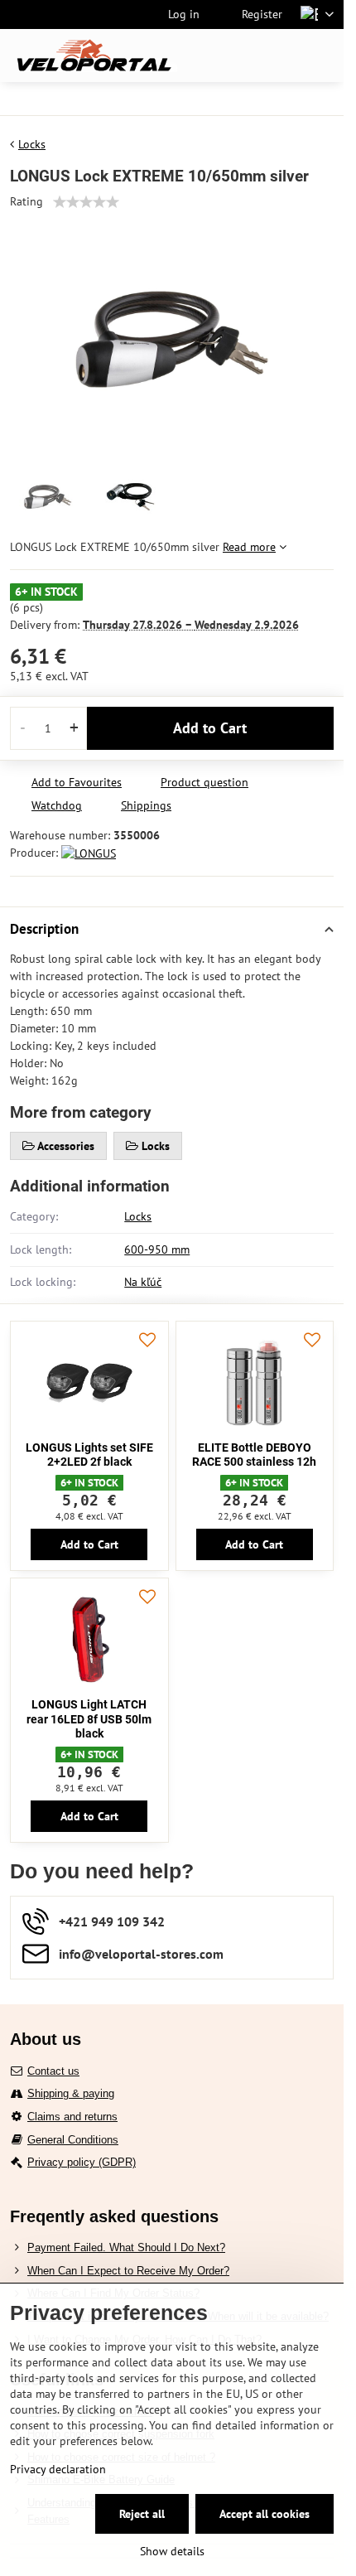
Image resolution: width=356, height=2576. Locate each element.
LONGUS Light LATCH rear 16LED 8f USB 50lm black (89, 1719)
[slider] (86, 202)
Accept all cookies (265, 2514)
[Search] (244, 56)
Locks (138, 1216)
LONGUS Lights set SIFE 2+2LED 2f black (89, 1455)
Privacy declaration (58, 2469)
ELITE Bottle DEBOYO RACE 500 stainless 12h (254, 1455)
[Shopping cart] (284, 56)
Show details (172, 2551)
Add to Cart (210, 728)
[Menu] (324, 56)
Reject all (142, 2514)
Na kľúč (143, 1282)
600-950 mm (157, 1249)
